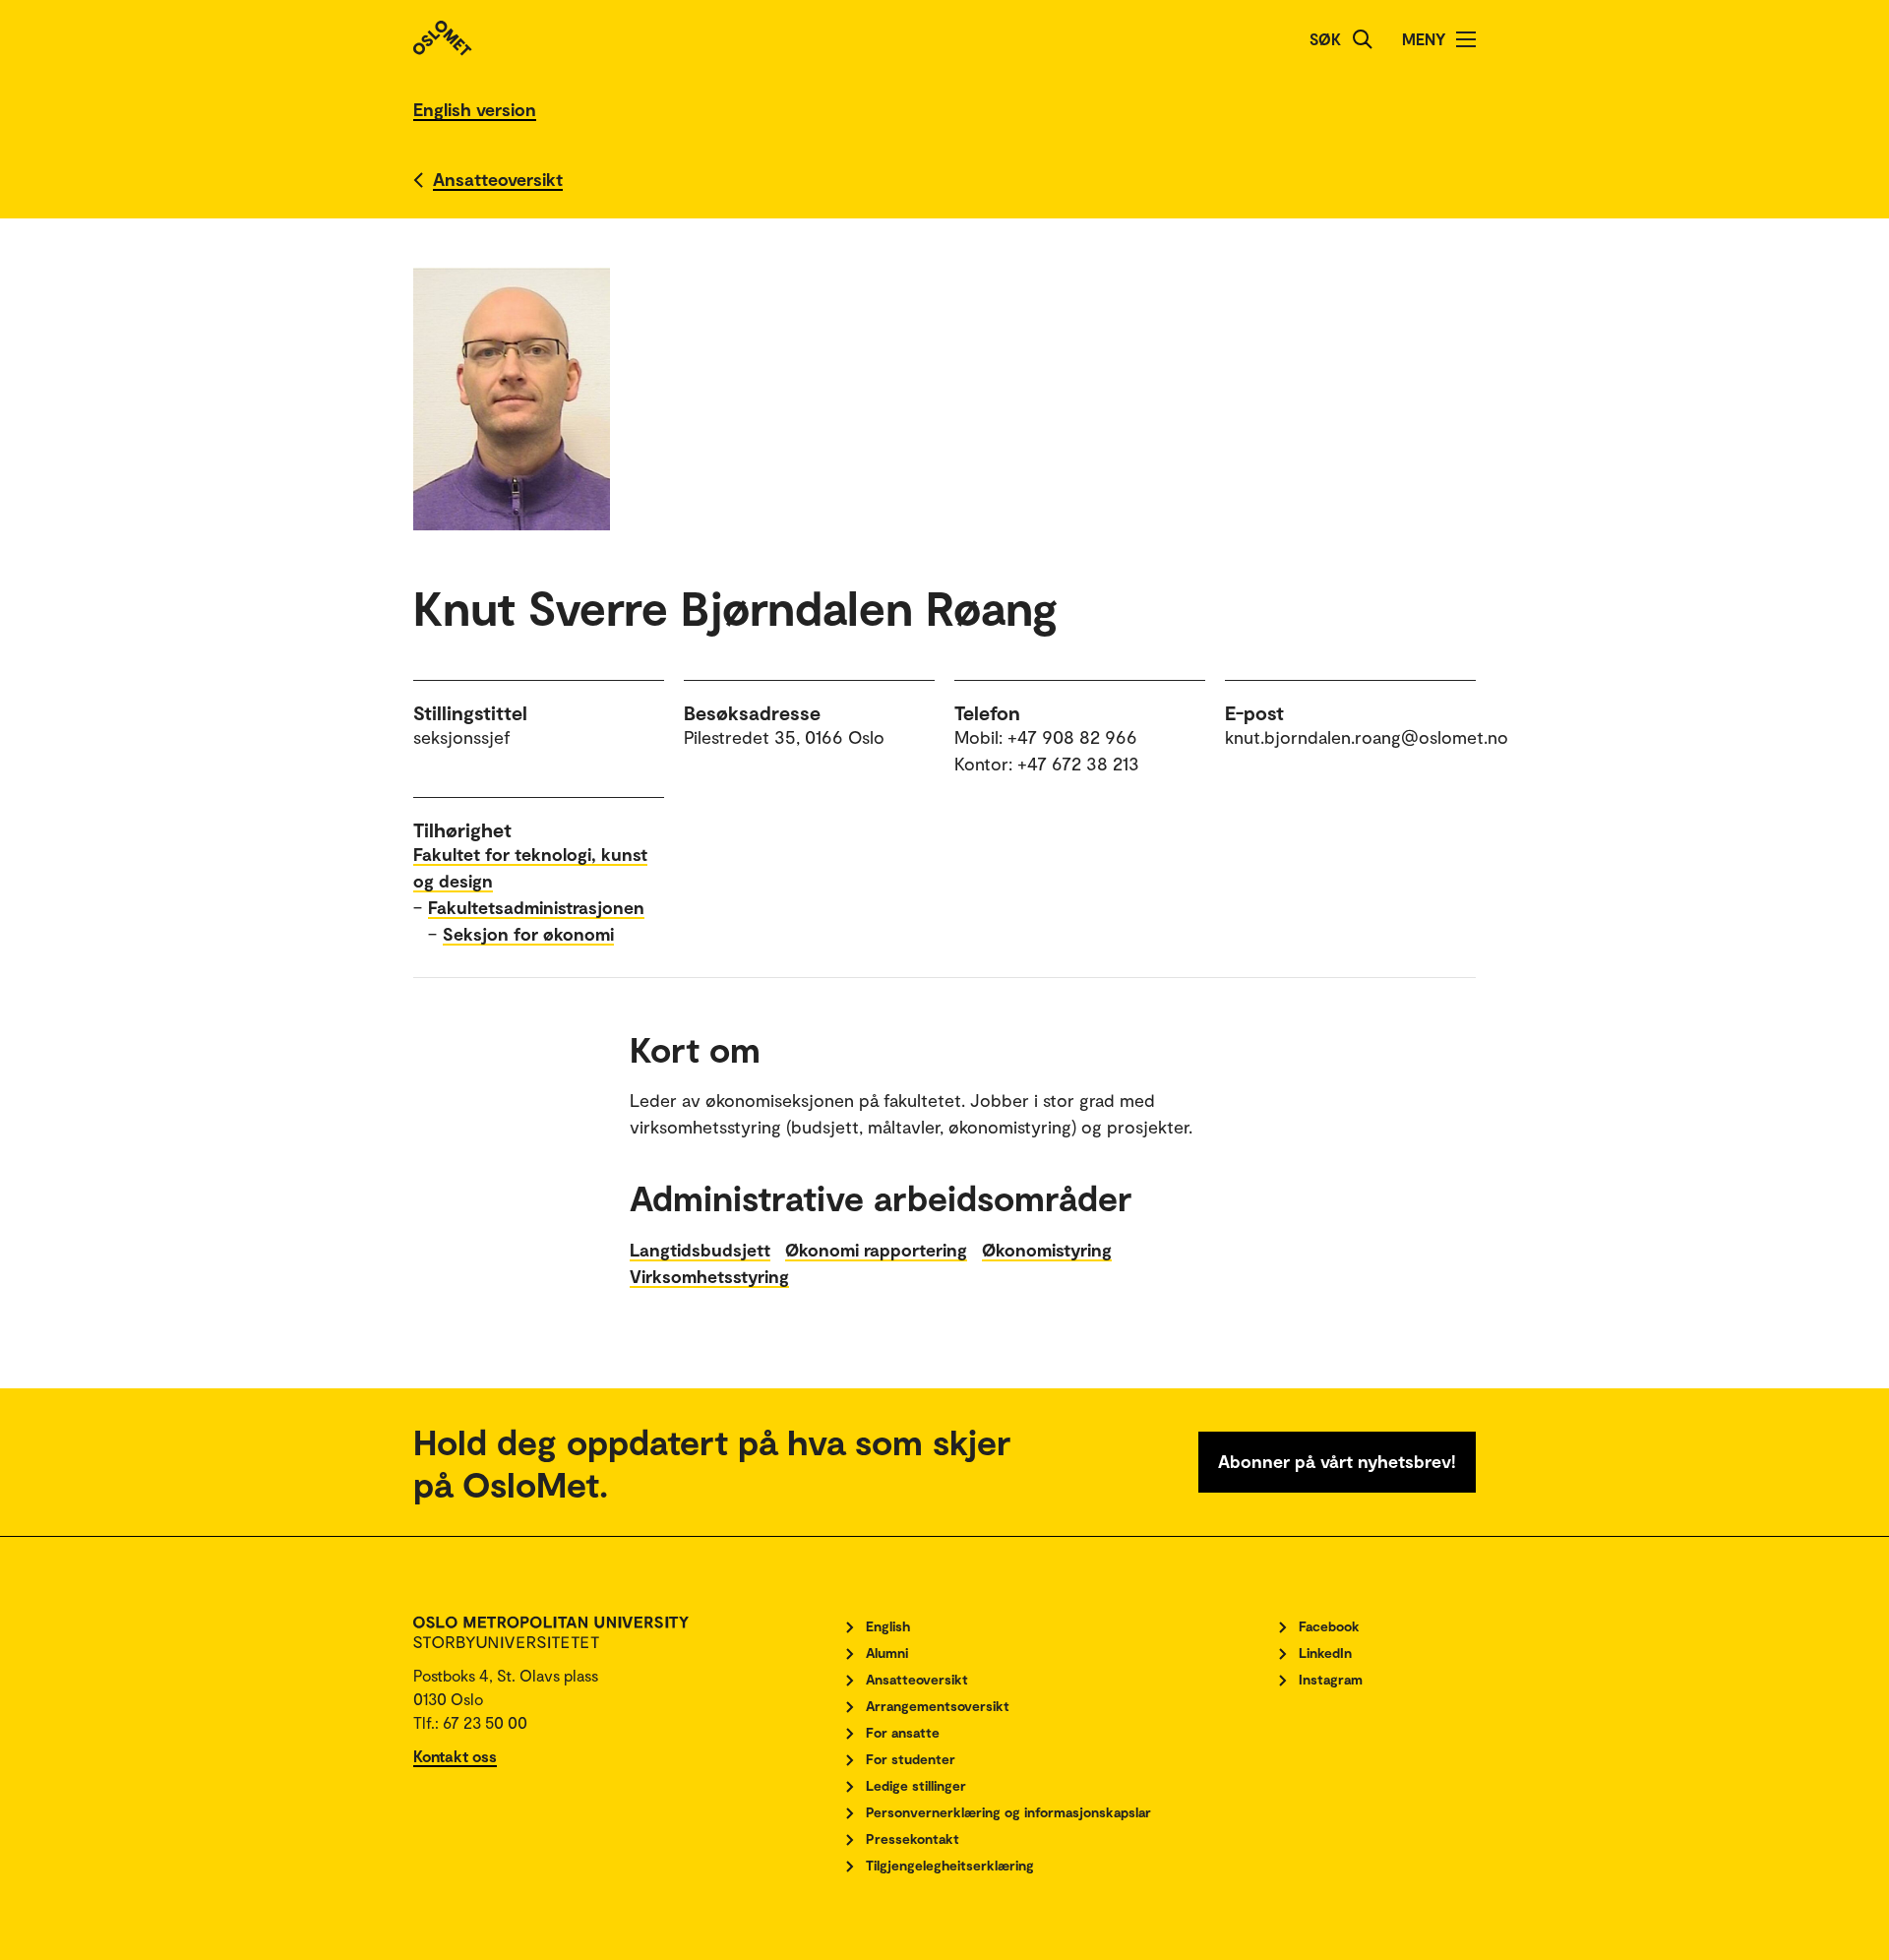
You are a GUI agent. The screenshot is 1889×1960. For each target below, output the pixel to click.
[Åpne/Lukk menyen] (1466, 39)
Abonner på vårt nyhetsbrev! (1337, 1461)
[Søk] (1363, 39)
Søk (1325, 39)
